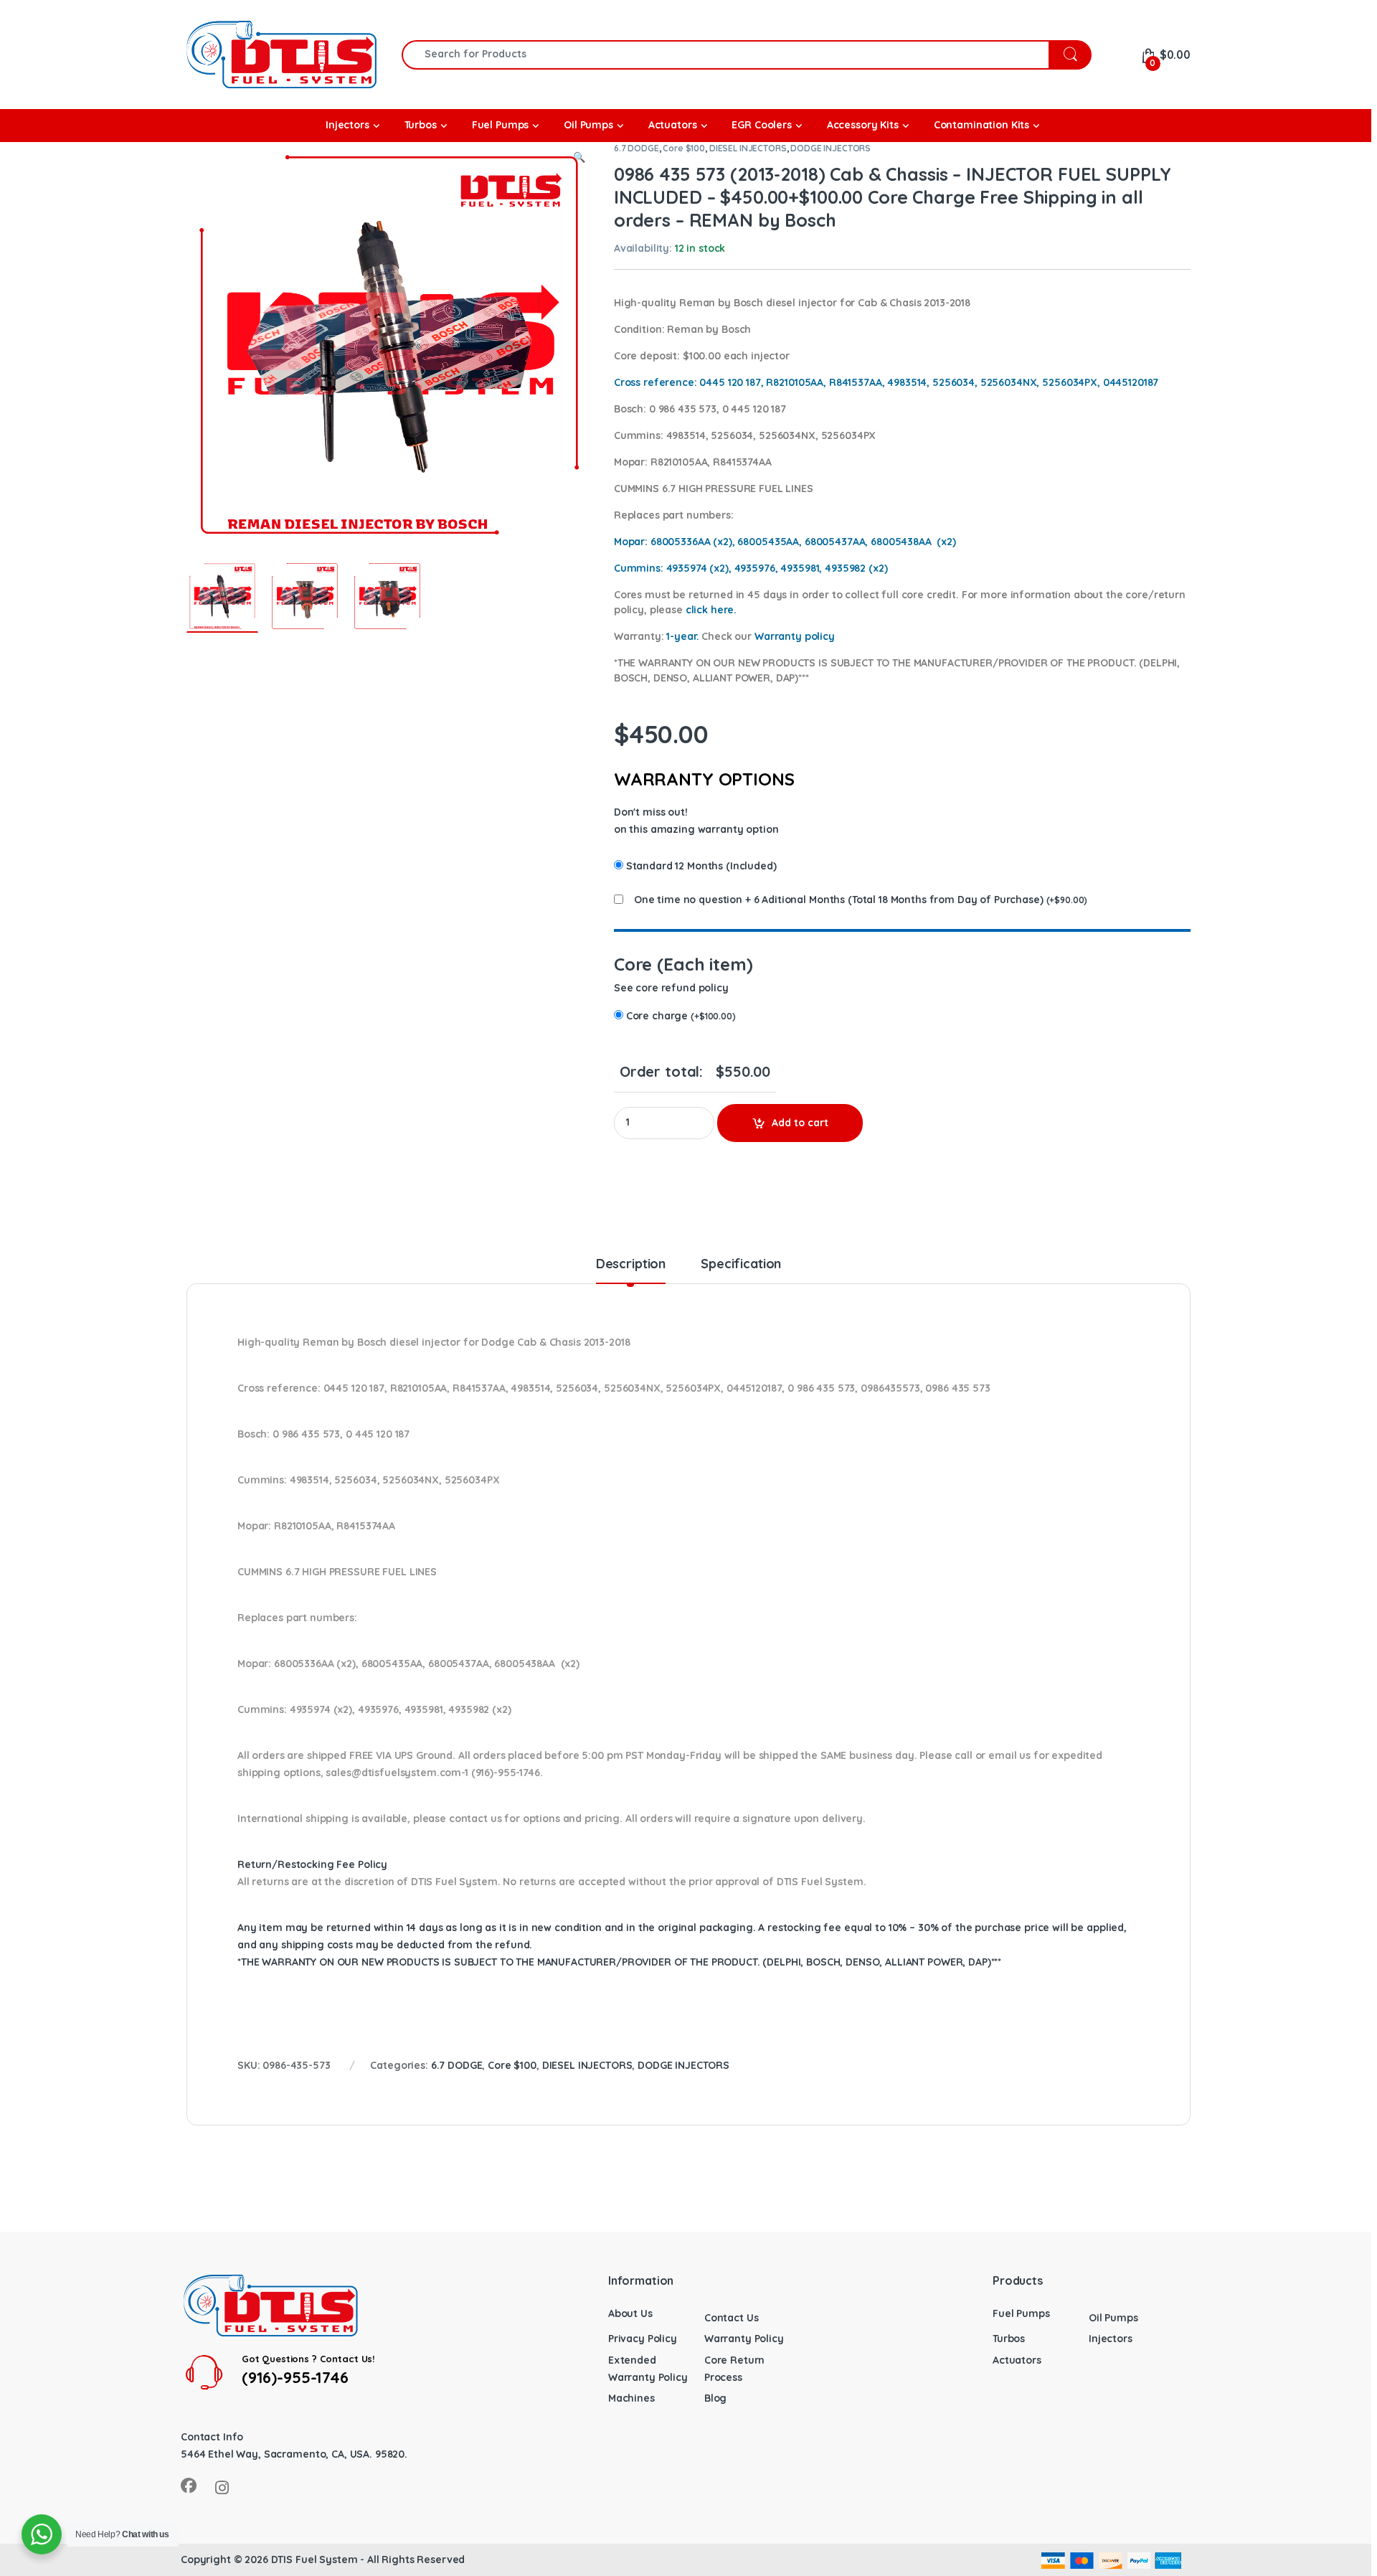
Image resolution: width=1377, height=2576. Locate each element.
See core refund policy (671, 988)
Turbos (1009, 2339)
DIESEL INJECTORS (748, 148)
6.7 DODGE (637, 148)
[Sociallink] (189, 2486)
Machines (631, 2398)
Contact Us (732, 2318)
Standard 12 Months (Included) (701, 866)
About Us (630, 2313)
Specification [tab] (741, 1265)
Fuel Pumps (1021, 2313)
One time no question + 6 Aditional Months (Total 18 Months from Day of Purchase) (839, 900)
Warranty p (795, 636)
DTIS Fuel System (314, 2560)
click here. (711, 610)
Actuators (1017, 2360)
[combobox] (725, 55)
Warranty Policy (744, 2339)
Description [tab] (631, 1265)
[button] (579, 158)
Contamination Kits (981, 125)
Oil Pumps (1113, 2318)
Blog (715, 2398)
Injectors (1111, 2339)
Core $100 (684, 148)
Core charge (681, 1016)
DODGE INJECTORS (831, 148)
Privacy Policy (643, 2339)
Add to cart (800, 1123)
